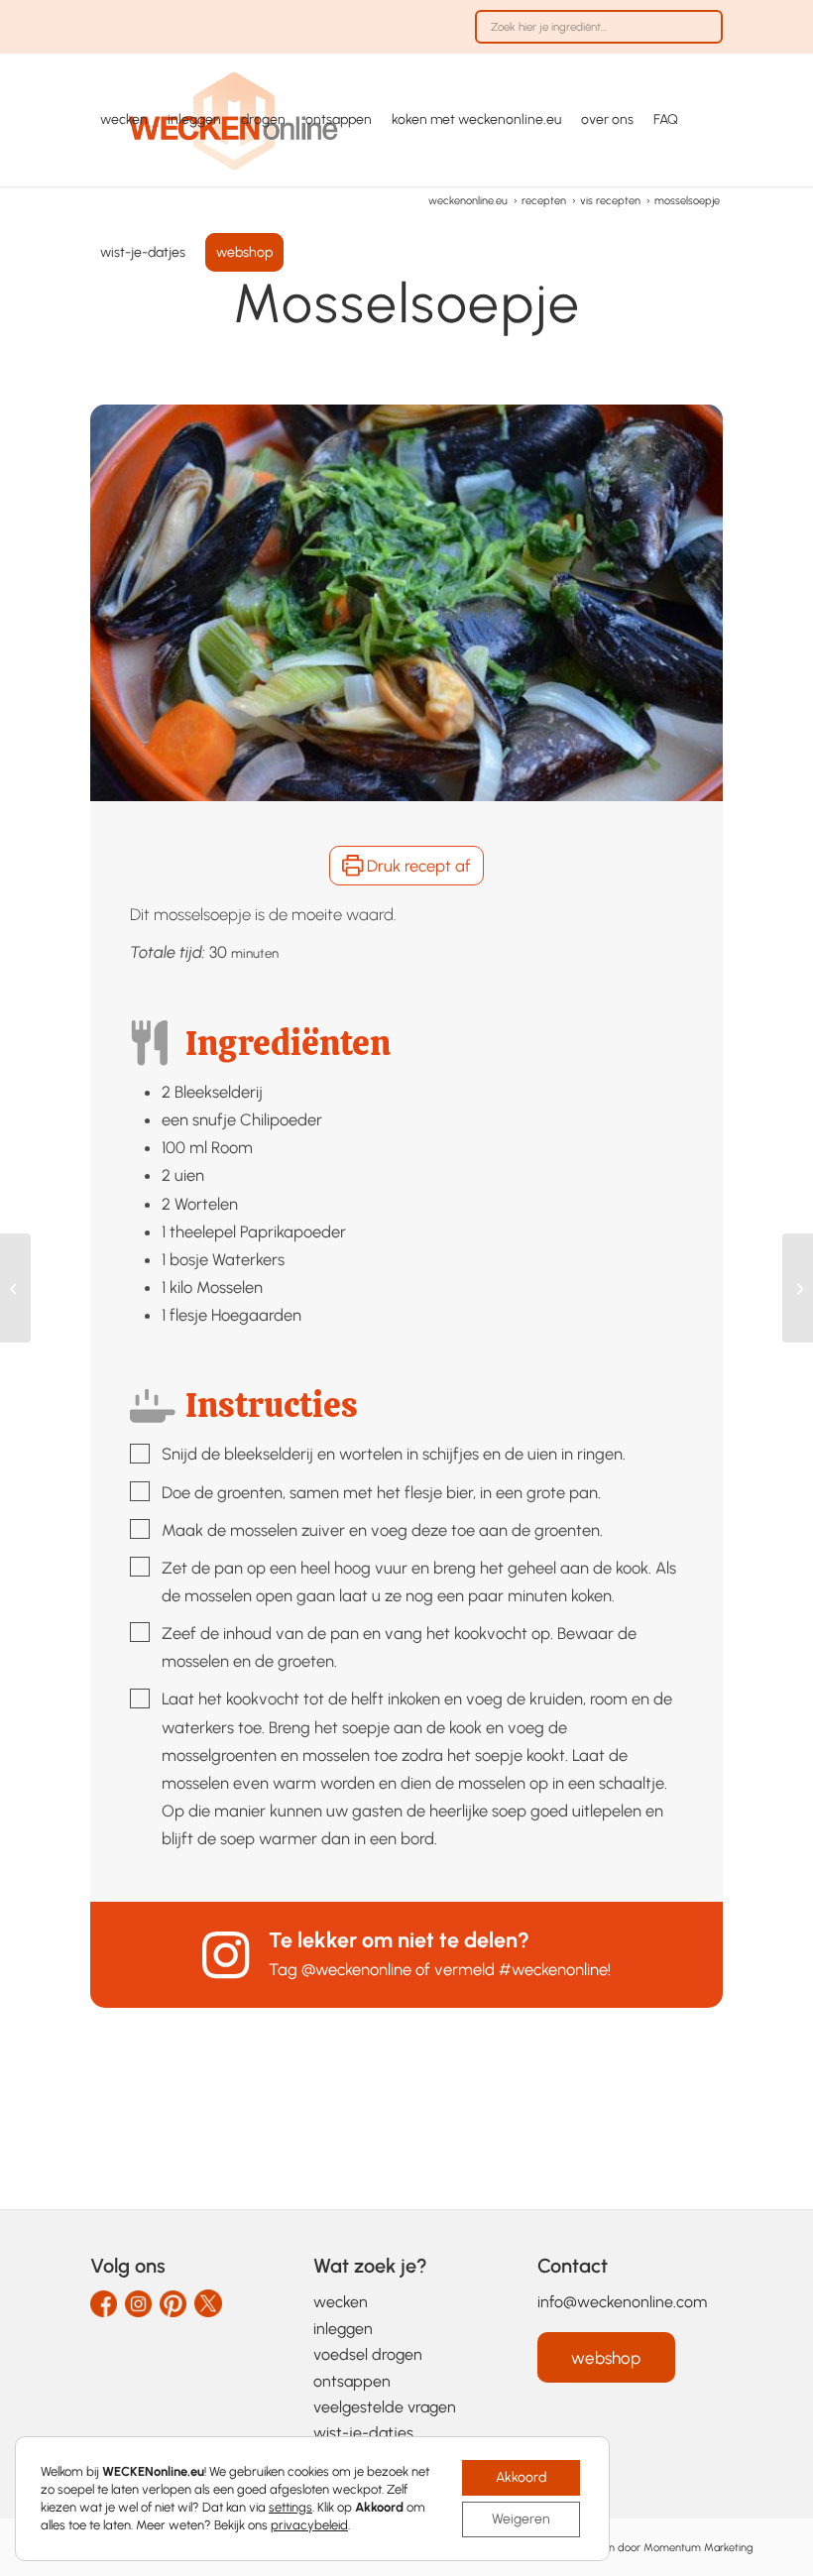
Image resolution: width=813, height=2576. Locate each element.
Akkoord (521, 2477)
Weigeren (521, 2519)
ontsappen (352, 2381)
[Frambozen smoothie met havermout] (15, 1288)
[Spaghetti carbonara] (798, 1288)
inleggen (343, 2329)
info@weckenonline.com (622, 2302)
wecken (341, 2302)
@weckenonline (356, 1969)
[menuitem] (594, 37)
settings (290, 2507)
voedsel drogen (368, 2354)
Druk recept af (417, 866)
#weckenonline (553, 1969)
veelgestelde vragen (385, 2407)
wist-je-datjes (363, 2433)
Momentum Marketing (698, 2547)
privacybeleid (309, 2525)
